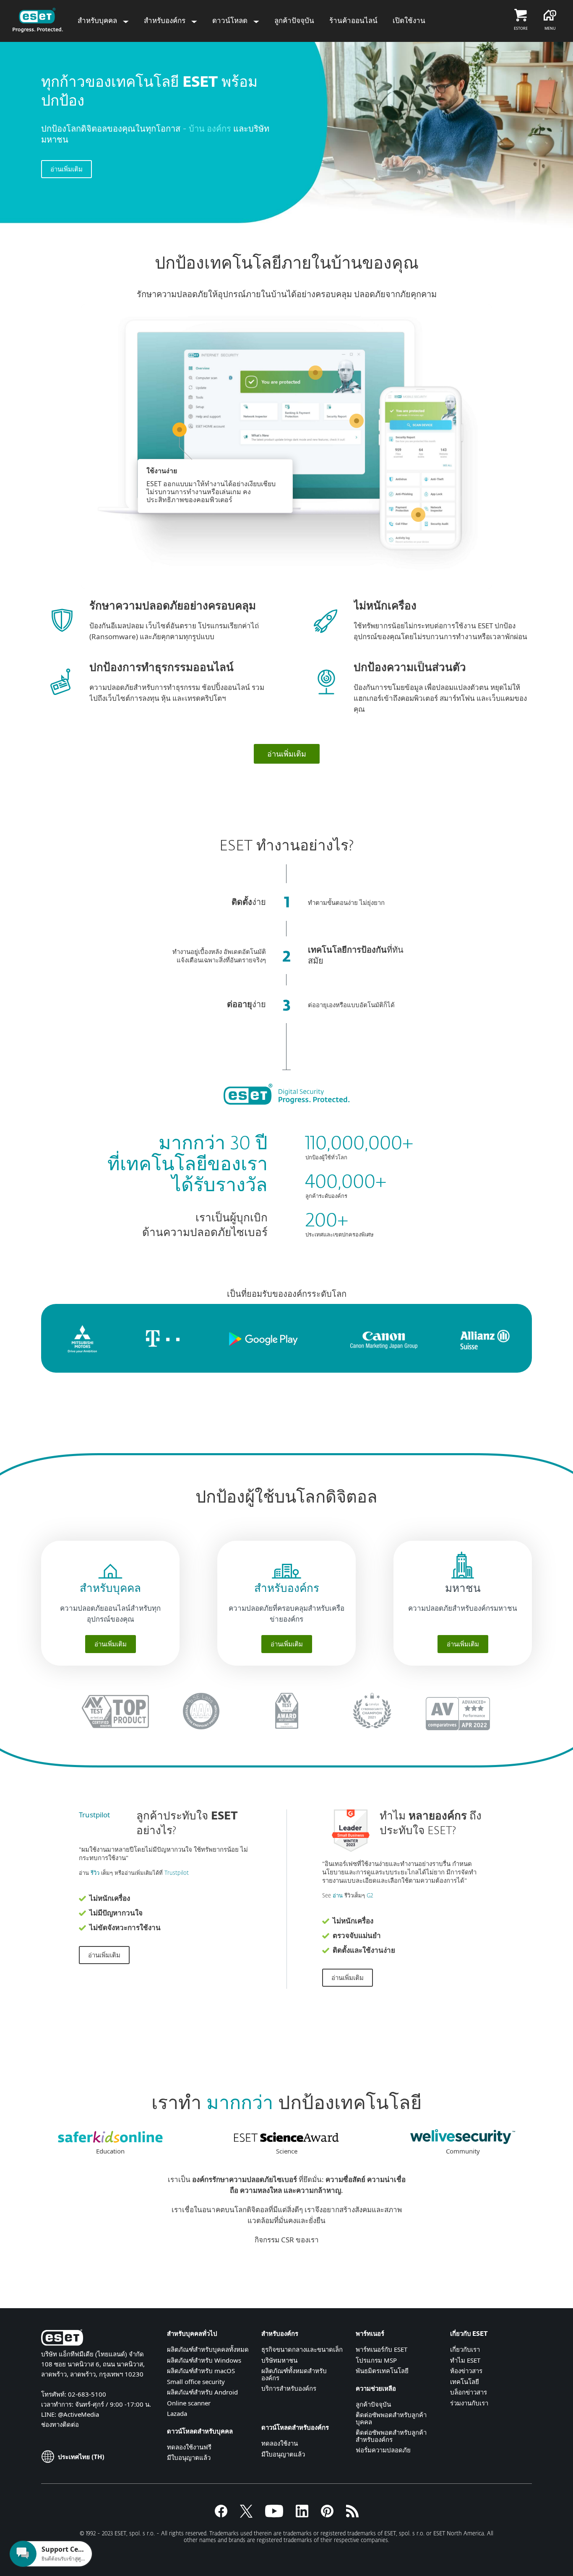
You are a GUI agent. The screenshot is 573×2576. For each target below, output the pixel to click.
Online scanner (189, 2403)
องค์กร (220, 129)
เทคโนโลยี (465, 2382)
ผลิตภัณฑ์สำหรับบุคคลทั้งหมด (208, 2349)
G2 (370, 1896)
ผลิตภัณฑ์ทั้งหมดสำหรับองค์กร (294, 2374)
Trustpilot (94, 1815)
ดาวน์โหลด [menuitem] (231, 20)
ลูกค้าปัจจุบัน (373, 2404)
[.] (274, 2515)
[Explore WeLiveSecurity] (463, 2141)
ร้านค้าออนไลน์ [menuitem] (353, 20)
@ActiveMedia (78, 2414)
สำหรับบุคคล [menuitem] (98, 20)
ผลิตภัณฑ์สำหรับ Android (202, 2392)
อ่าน (338, 1896)
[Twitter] (246, 2515)
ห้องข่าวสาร (466, 2371)
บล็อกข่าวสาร (469, 2392)
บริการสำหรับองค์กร (289, 2388)
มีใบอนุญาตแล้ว (189, 2457)
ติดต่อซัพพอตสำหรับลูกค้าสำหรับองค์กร (391, 2436)
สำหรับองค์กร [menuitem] (165, 20)
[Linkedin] (302, 2515)
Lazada (177, 2413)
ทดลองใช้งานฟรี (189, 2447)
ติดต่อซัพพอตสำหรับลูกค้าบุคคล (391, 2418)
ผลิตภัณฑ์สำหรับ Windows (204, 2360)
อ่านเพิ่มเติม (66, 169)
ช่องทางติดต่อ (60, 2424)
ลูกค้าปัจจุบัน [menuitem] (294, 20)
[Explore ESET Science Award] (286, 2141)
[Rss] (352, 2515)
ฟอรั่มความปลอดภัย (383, 2450)
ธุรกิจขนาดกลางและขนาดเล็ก (302, 2349)
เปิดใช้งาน (409, 20)
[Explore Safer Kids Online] (110, 2141)
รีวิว (95, 1873)
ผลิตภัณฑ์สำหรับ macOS (201, 2371)
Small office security (196, 2382)
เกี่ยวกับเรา (465, 2349)
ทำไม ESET (465, 2360)
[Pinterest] (327, 2515)
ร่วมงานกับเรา (469, 2403)
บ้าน (198, 129)
